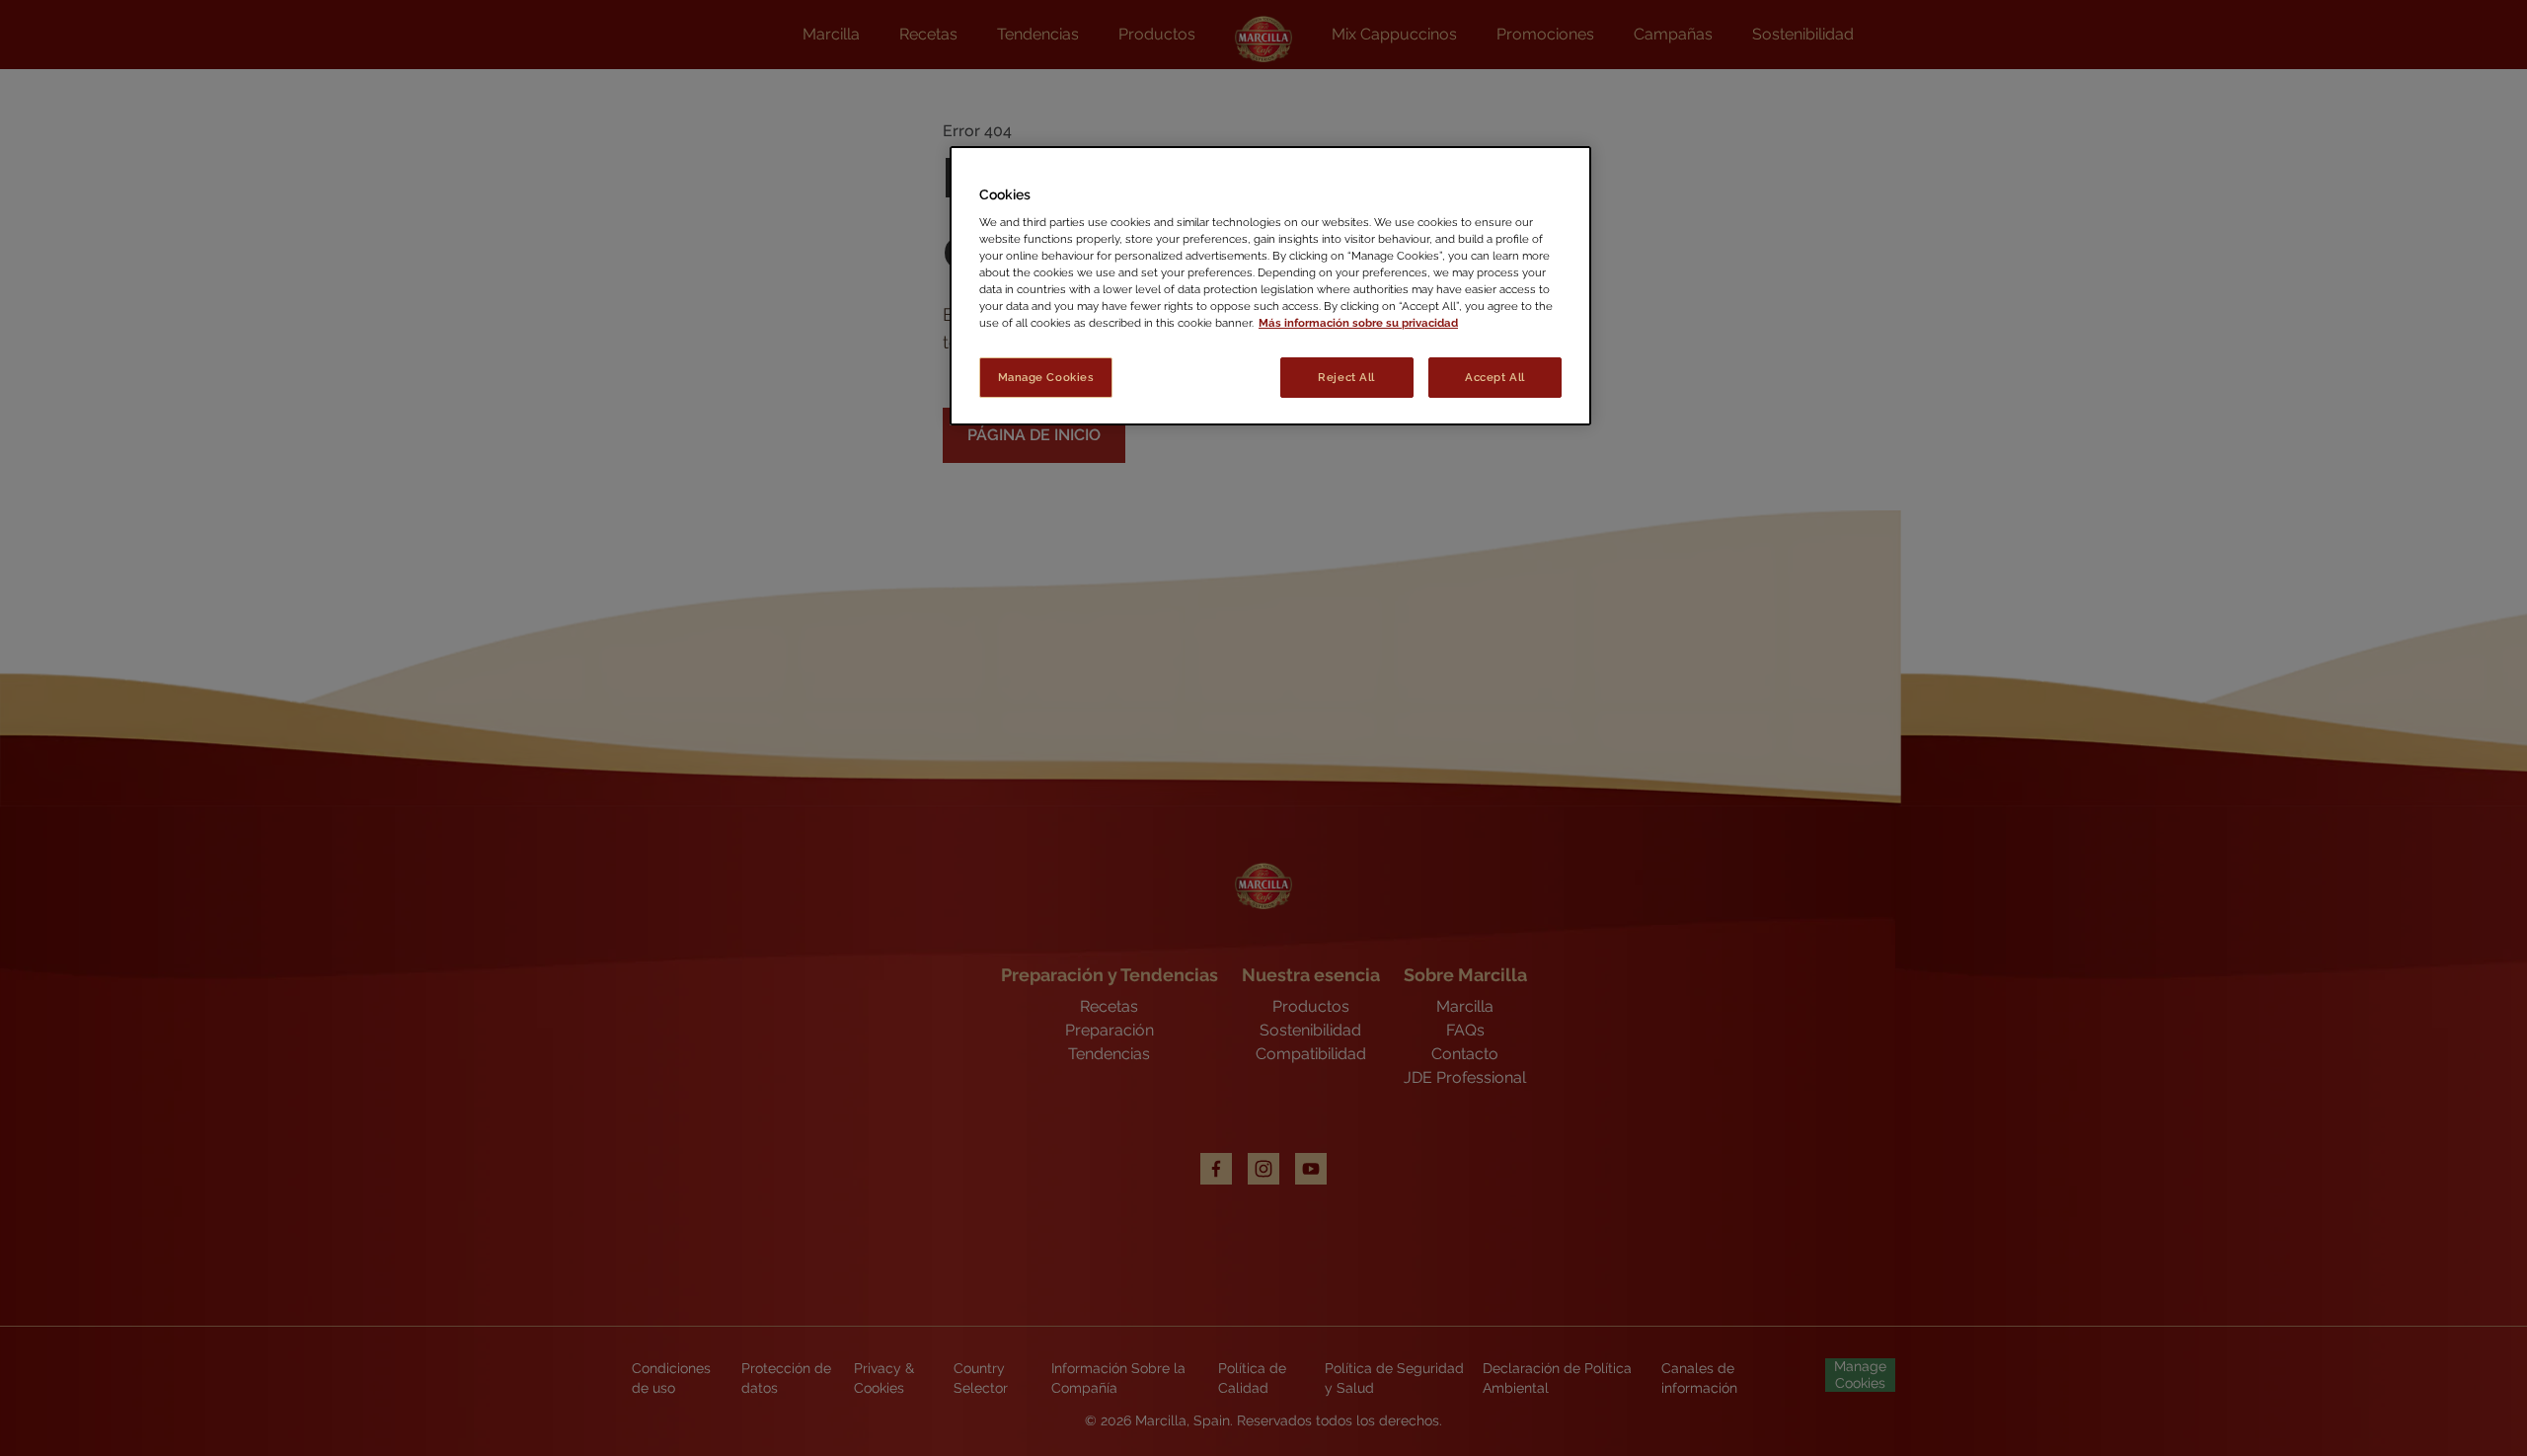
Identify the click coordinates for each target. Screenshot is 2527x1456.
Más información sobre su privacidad (1358, 323)
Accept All (1495, 377)
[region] (1270, 286)
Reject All (1346, 377)
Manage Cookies (1046, 377)
